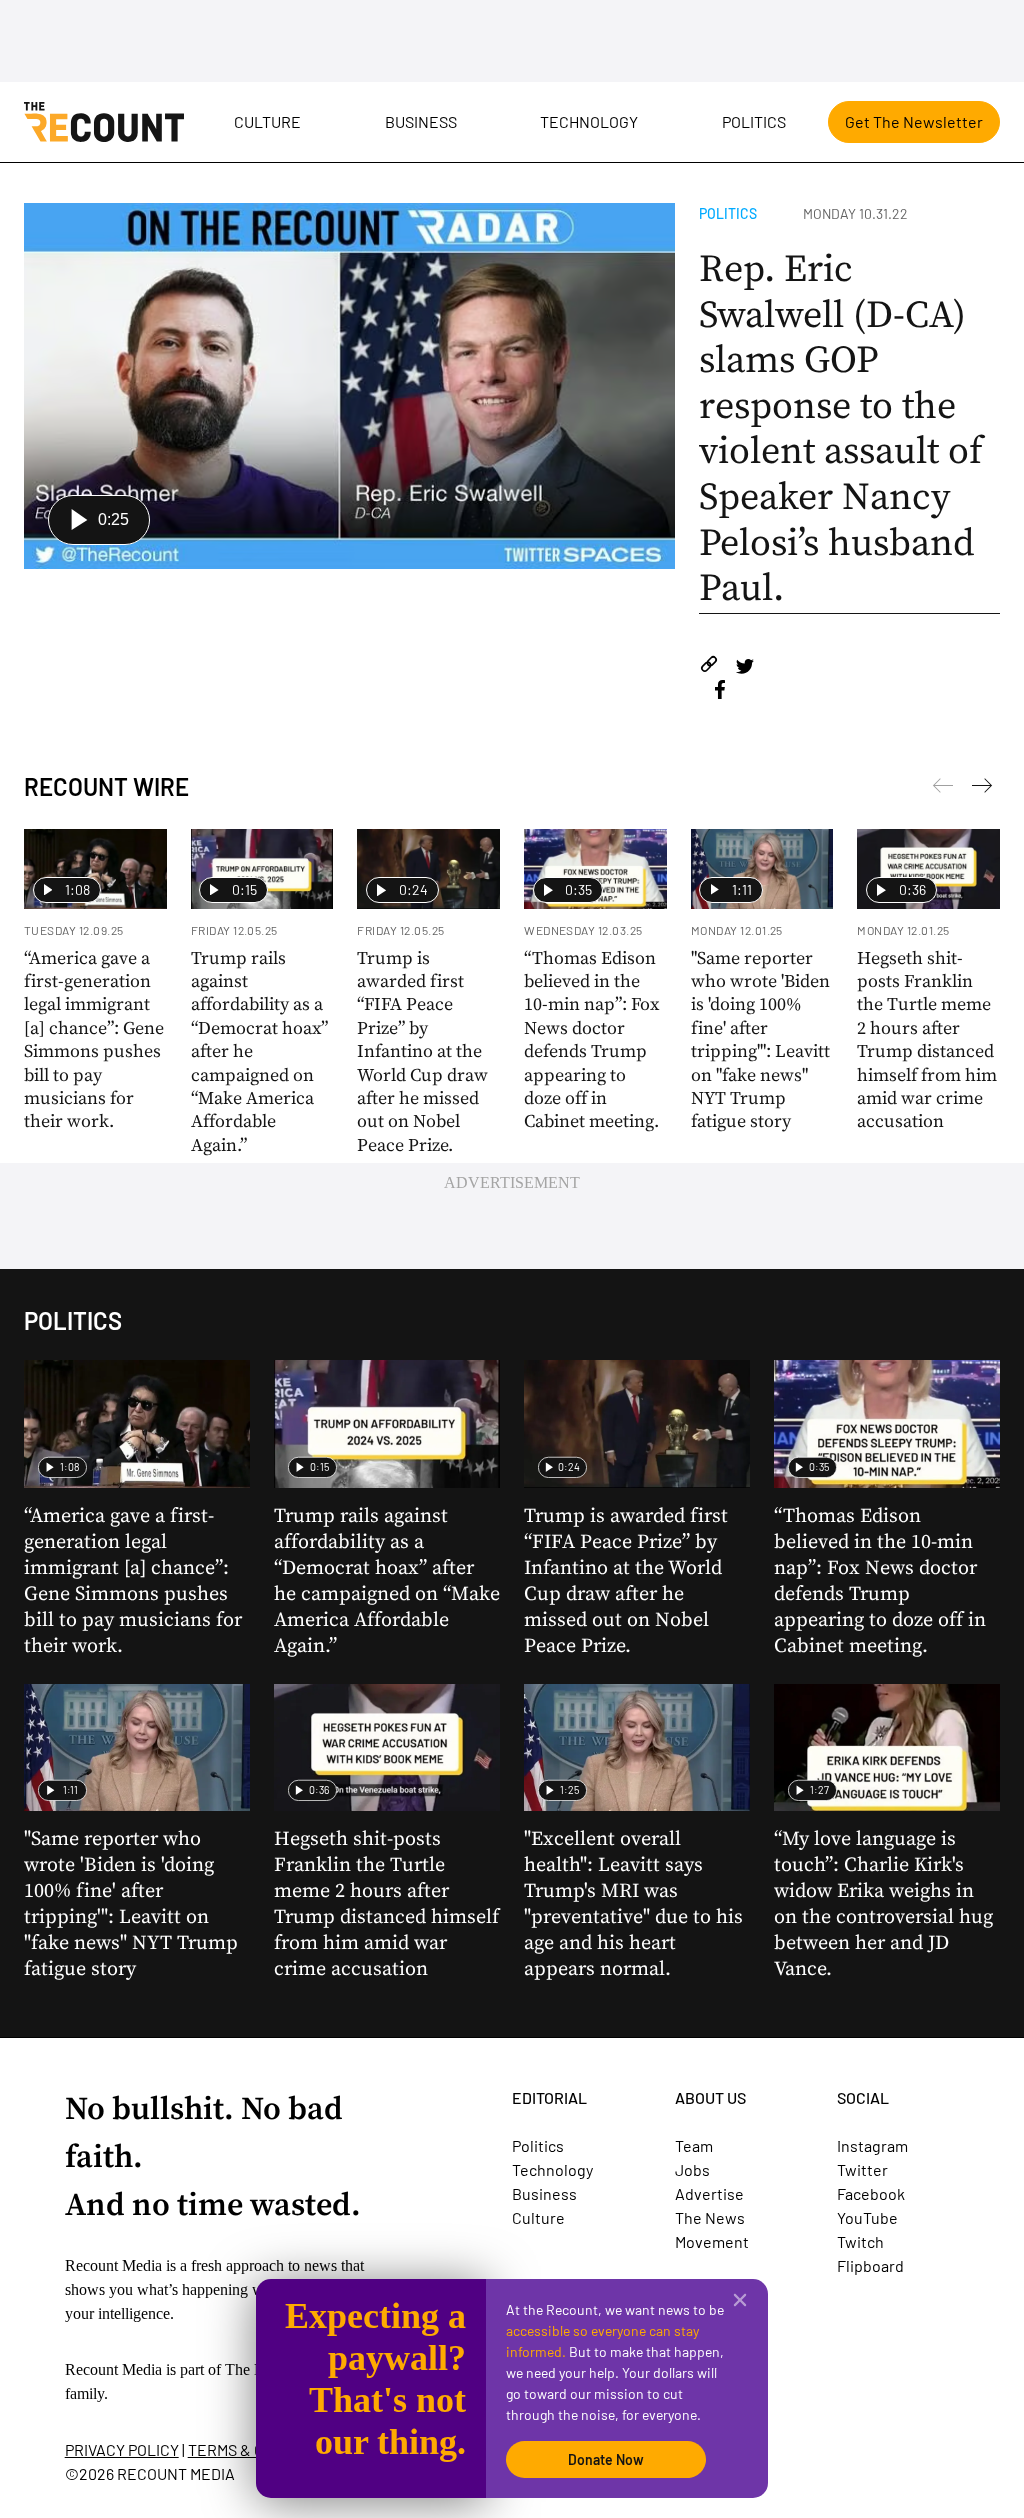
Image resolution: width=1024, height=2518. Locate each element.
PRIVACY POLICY (122, 2449)
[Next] (943, 789)
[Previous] (982, 789)
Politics (754, 121)
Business (421, 121)
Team (694, 2145)
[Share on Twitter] (744, 667)
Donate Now (606, 2459)
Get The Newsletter (914, 121)
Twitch (860, 2241)
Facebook (871, 2193)
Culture (267, 121)
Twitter (862, 2169)
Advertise (709, 2193)
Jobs (692, 2169)
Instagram (872, 2145)
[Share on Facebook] (720, 692)
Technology (589, 121)
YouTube (867, 2217)
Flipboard (870, 2265)
